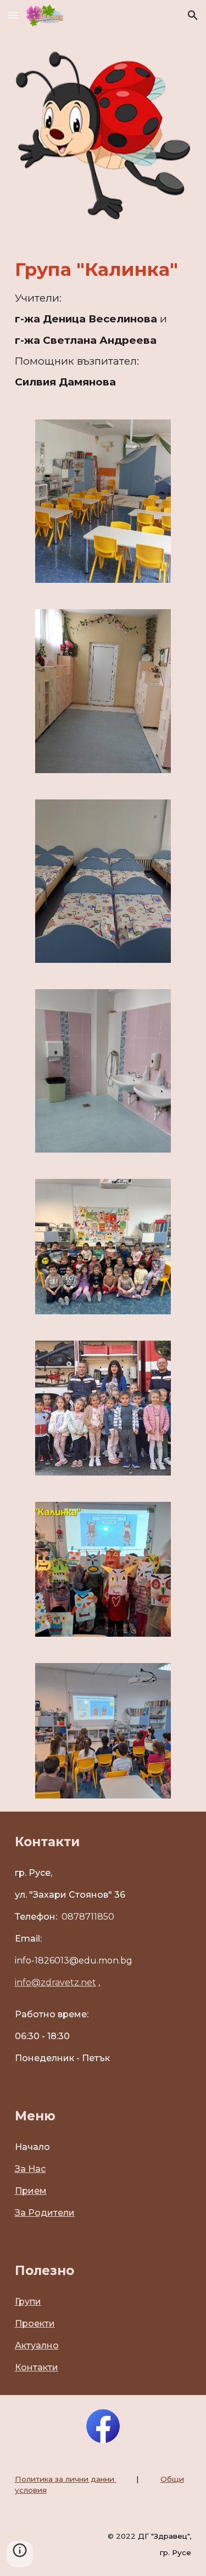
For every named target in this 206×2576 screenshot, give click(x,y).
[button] (13, 15)
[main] (103, 322)
